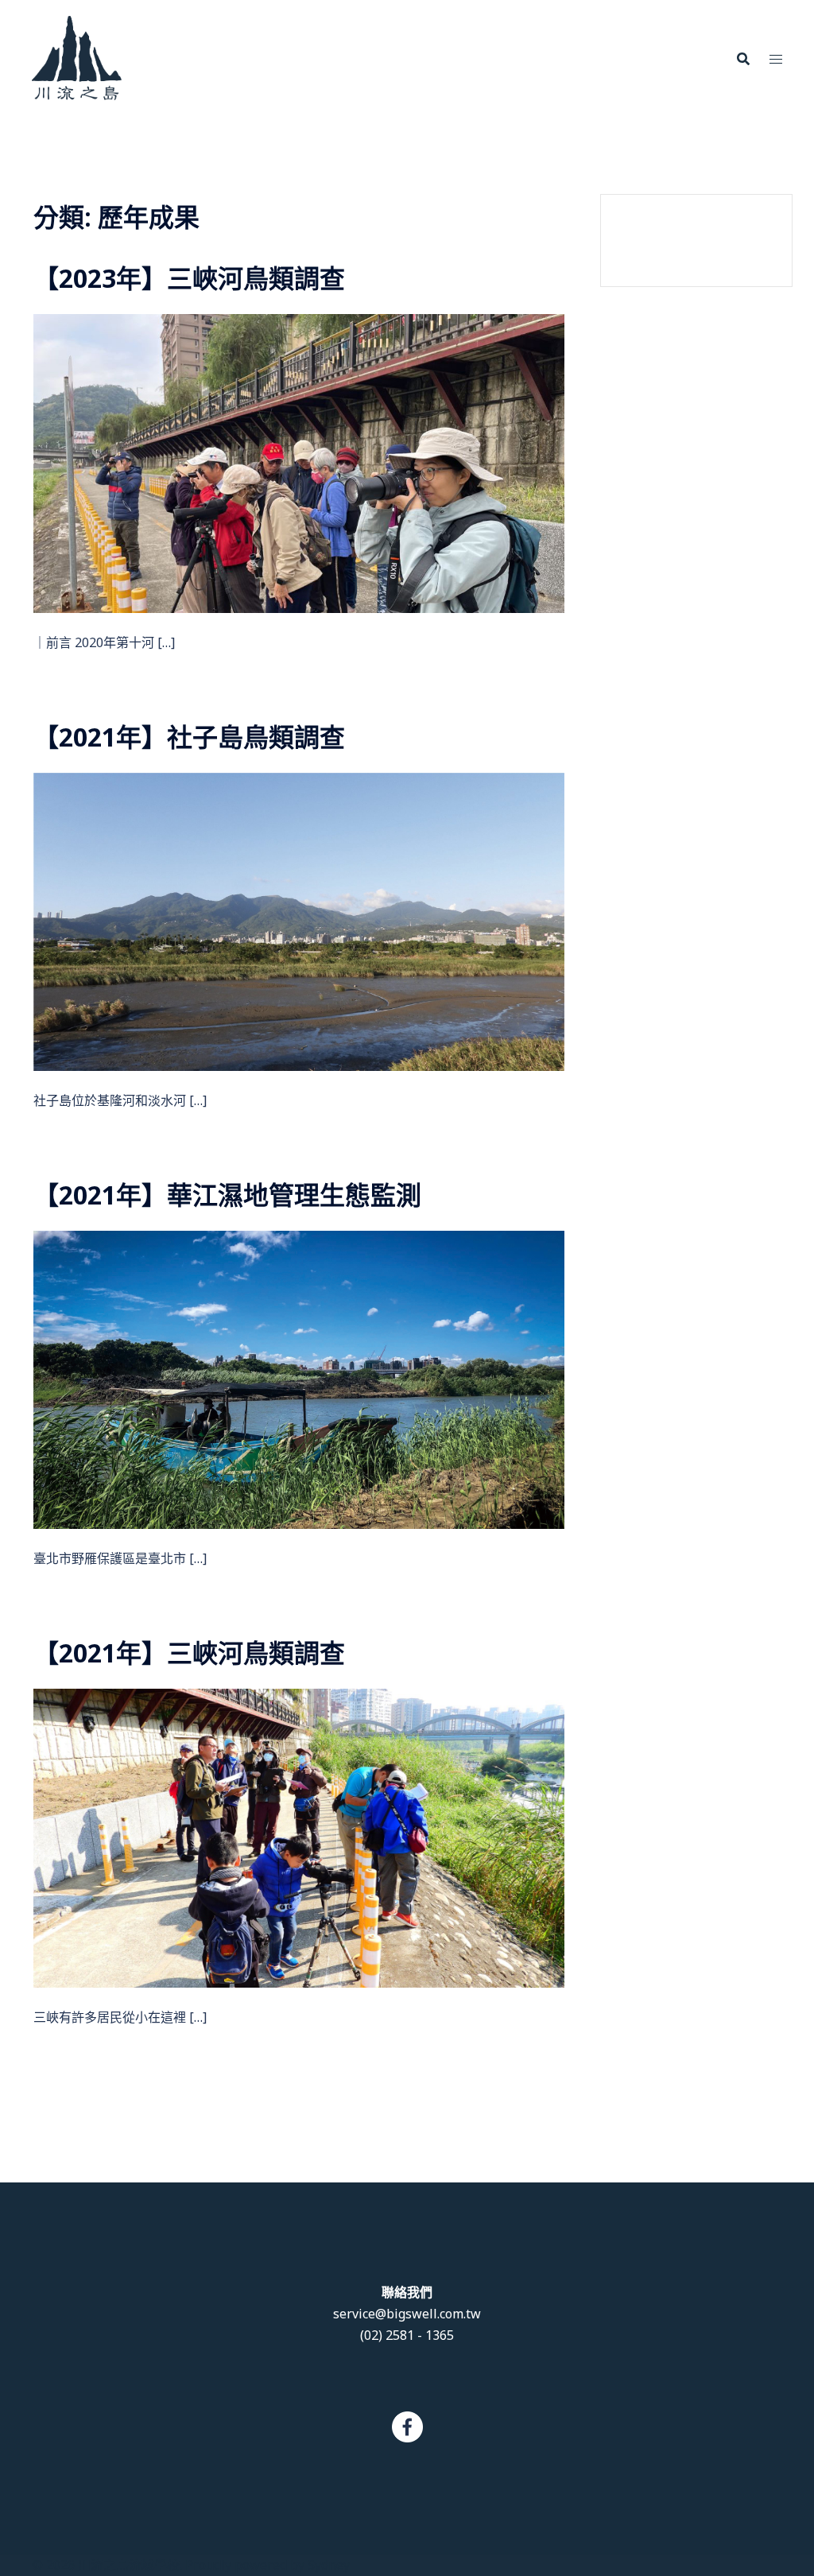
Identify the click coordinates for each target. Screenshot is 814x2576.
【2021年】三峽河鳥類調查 (189, 1653)
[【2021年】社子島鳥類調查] (299, 921)
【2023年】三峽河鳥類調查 (189, 278)
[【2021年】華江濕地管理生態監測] (299, 1379)
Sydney (329, 2565)
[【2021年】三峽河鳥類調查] (299, 1837)
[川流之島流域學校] (77, 56)
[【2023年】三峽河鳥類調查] (299, 462)
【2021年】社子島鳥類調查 (189, 737)
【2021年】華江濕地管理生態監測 (227, 1195)
